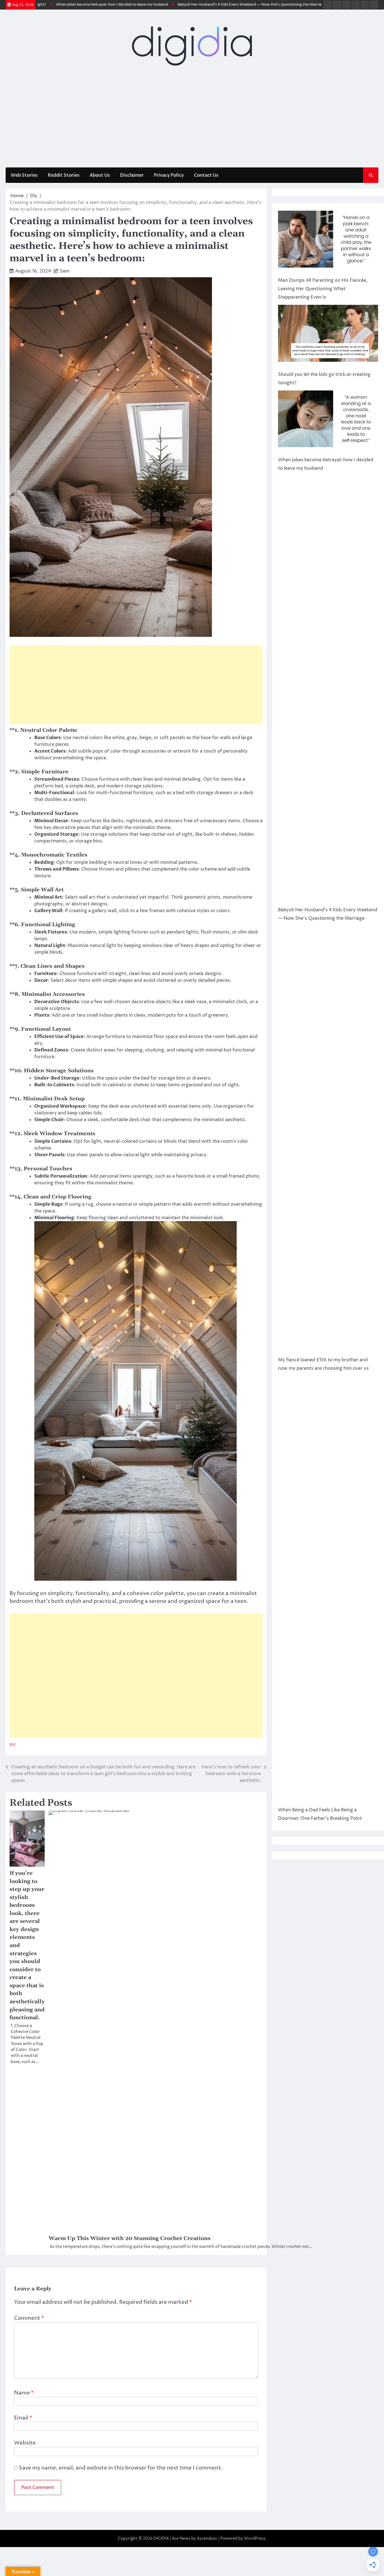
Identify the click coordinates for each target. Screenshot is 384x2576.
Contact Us (206, 175)
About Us (100, 175)
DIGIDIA (161, 2538)
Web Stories (24, 175)
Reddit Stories (64, 175)
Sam (65, 271)
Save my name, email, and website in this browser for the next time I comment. (121, 2468)
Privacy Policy (169, 175)
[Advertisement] (192, 120)
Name (24, 2393)
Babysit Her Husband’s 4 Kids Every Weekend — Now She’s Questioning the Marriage (209, 5)
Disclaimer (132, 175)
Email (23, 2418)
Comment (29, 2318)
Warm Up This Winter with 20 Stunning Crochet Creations (130, 2238)
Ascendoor (207, 2538)
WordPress (255, 2538)
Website (25, 2443)
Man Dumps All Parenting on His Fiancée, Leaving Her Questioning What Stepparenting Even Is (323, 289)
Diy (13, 1745)
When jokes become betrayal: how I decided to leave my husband (69, 5)
